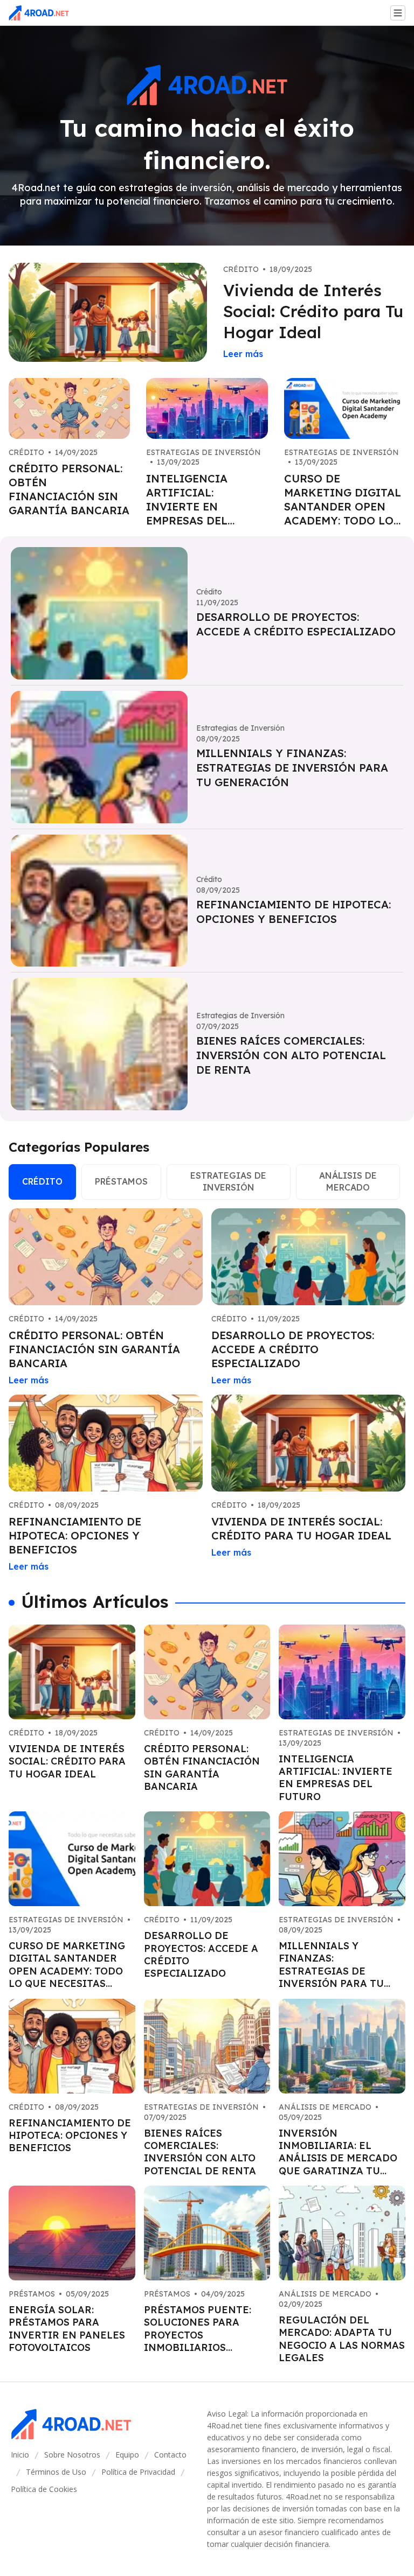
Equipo (127, 2455)
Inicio (20, 2455)
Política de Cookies (44, 2489)
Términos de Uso (56, 2472)
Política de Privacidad (138, 2472)
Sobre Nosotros (72, 2455)
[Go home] (43, 13)
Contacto (170, 2455)
